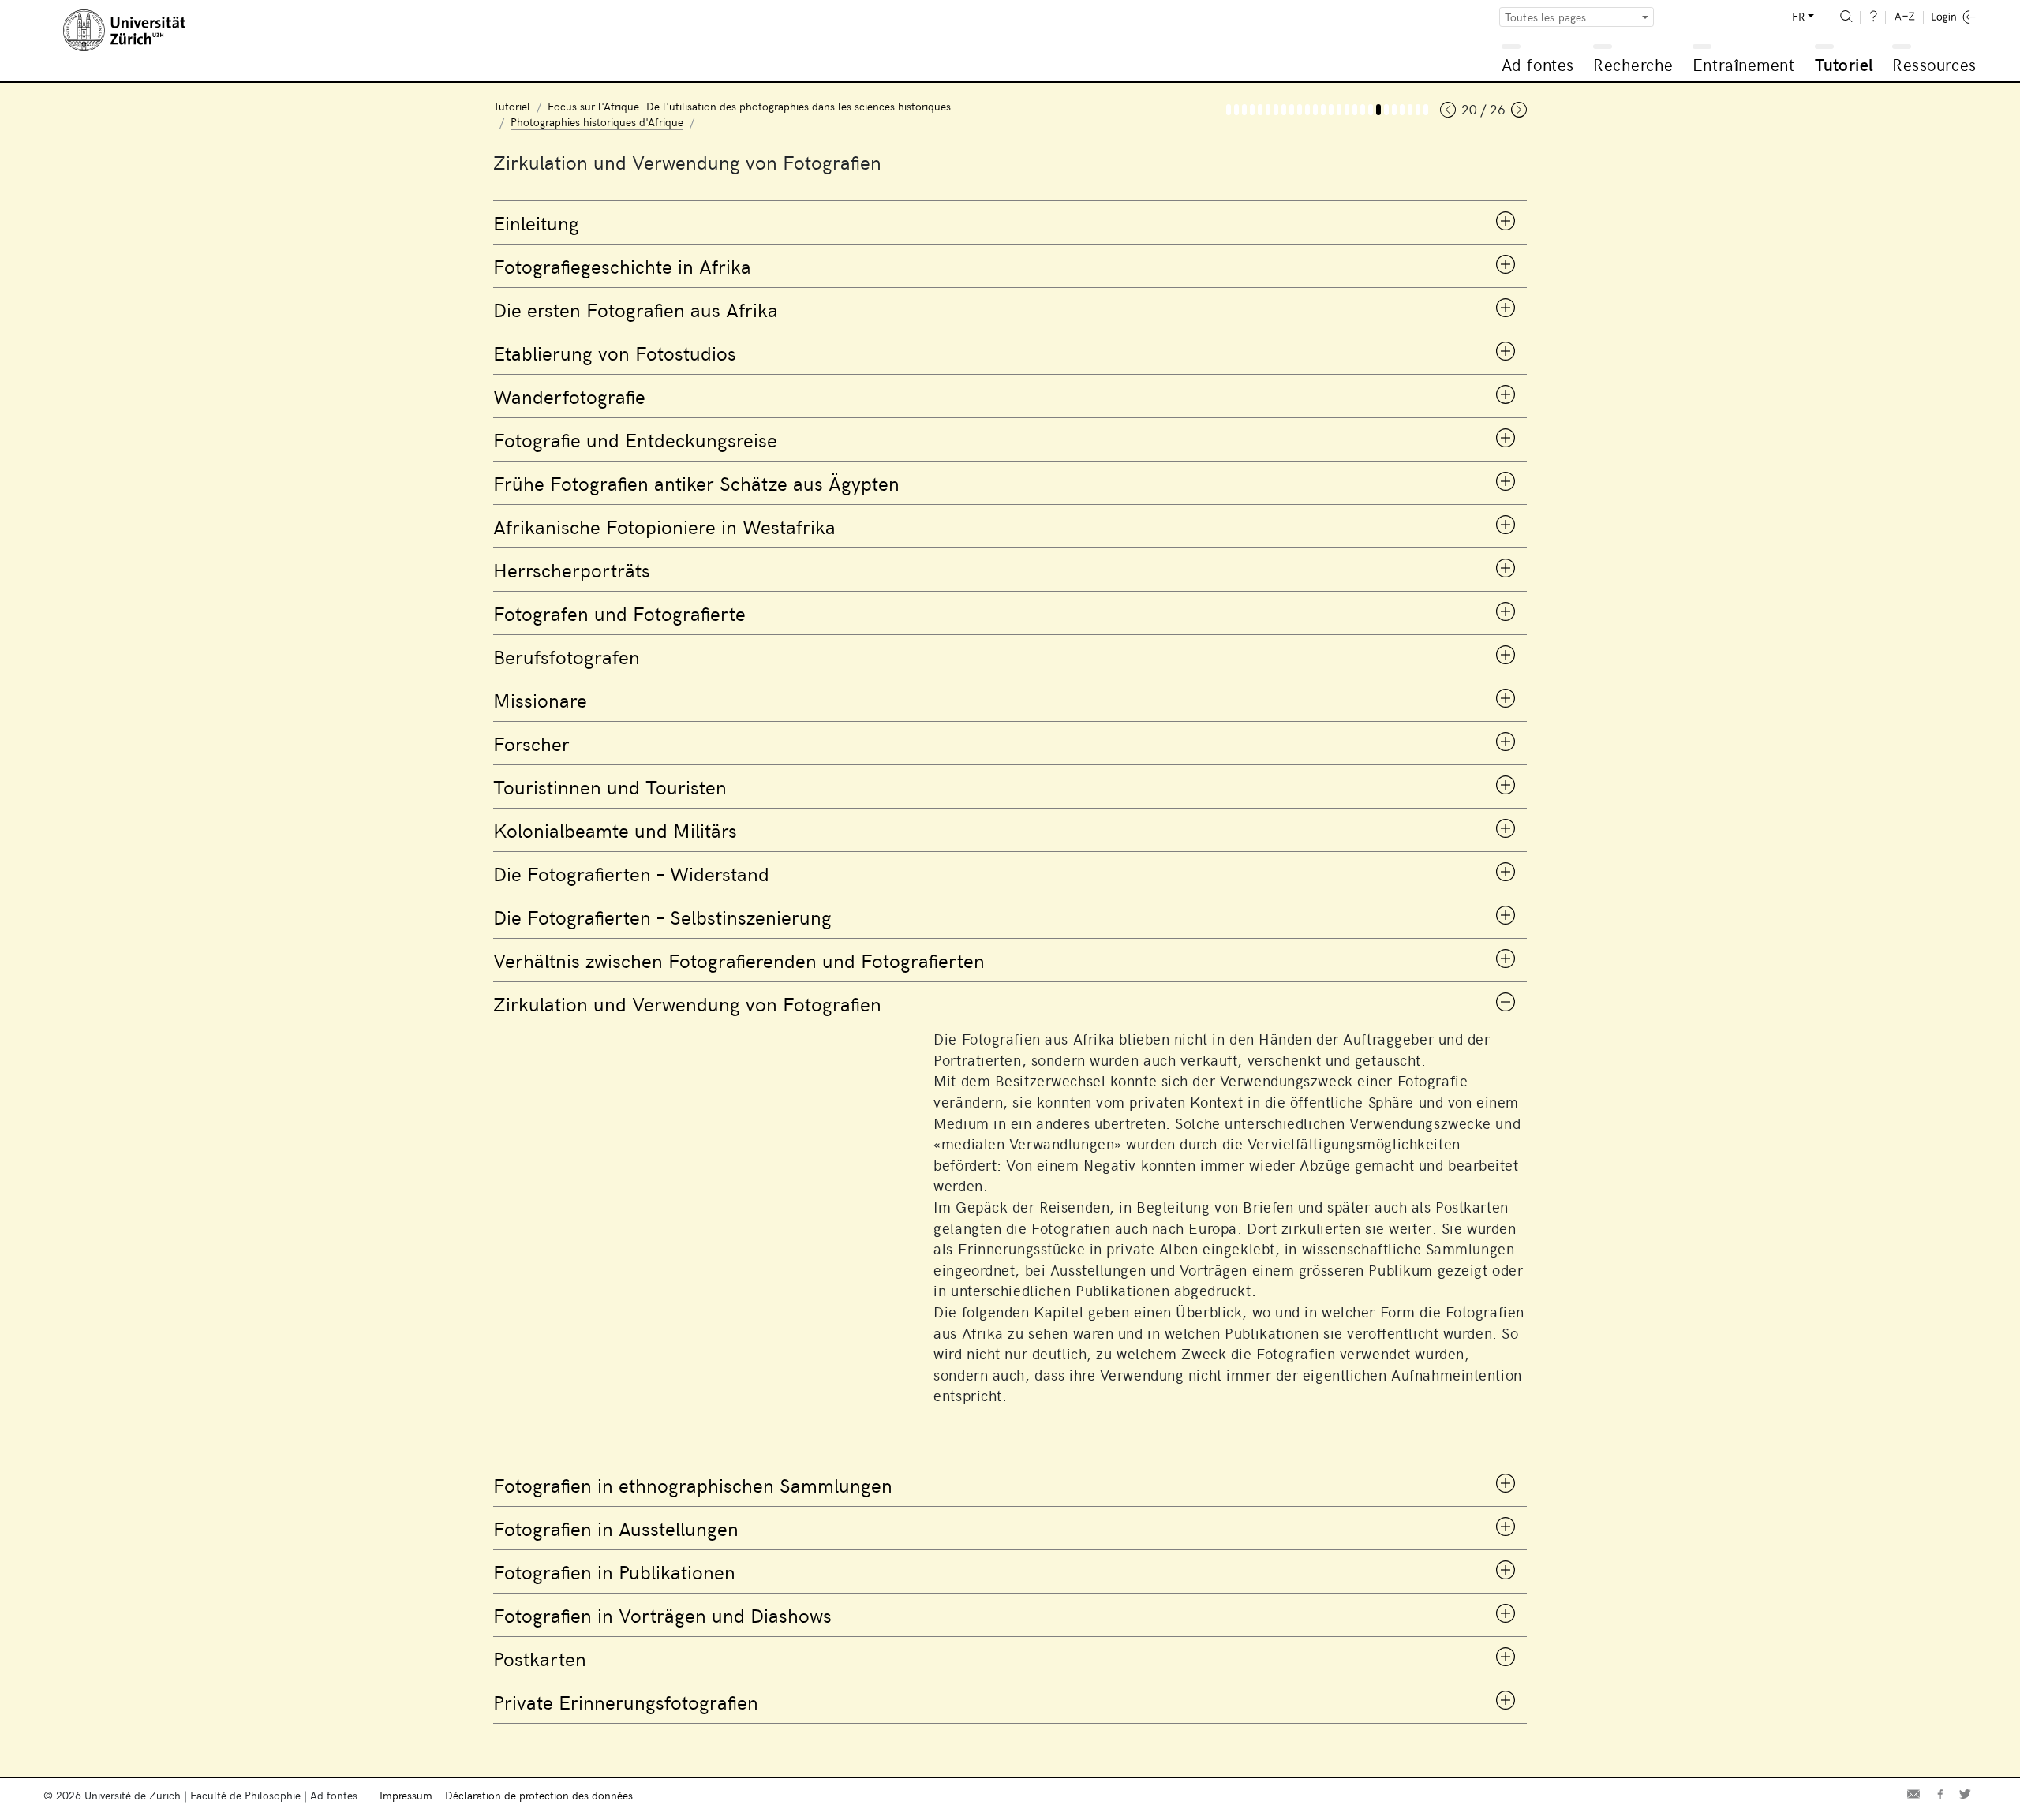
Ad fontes (1538, 64)
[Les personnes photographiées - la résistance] (1355, 110)
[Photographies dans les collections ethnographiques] (1386, 110)
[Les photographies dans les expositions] (1394, 110)
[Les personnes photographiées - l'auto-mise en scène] (1363, 110)
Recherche (1633, 64)
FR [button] (1798, 16)
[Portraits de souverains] (1300, 110)
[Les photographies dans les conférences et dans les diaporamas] (1410, 110)
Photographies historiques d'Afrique (597, 122)
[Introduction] (1236, 110)
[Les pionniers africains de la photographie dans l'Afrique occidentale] (1292, 110)
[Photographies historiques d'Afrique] (1229, 110)
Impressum (406, 1795)
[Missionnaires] (1323, 110)
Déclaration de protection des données (539, 1795)
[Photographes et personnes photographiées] (1307, 110)
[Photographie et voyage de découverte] (1276, 110)
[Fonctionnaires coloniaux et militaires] (1347, 110)
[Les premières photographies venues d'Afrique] (1252, 110)
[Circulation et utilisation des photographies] (1378, 110)
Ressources (1934, 64)
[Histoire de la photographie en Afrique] (1244, 110)
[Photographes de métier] (1315, 110)
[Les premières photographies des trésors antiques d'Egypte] (1284, 110)
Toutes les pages (1546, 17)
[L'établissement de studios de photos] (1260, 110)
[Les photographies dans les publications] (1402, 110)
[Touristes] (1339, 110)
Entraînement (1743, 64)
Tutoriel (1844, 64)
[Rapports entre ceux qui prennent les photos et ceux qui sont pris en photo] (1371, 110)
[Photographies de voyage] (1268, 110)
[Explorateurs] (1331, 110)
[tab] (1010, 222)
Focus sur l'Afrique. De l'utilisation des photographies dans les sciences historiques (749, 106)
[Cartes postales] (1418, 110)
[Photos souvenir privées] (1426, 110)
